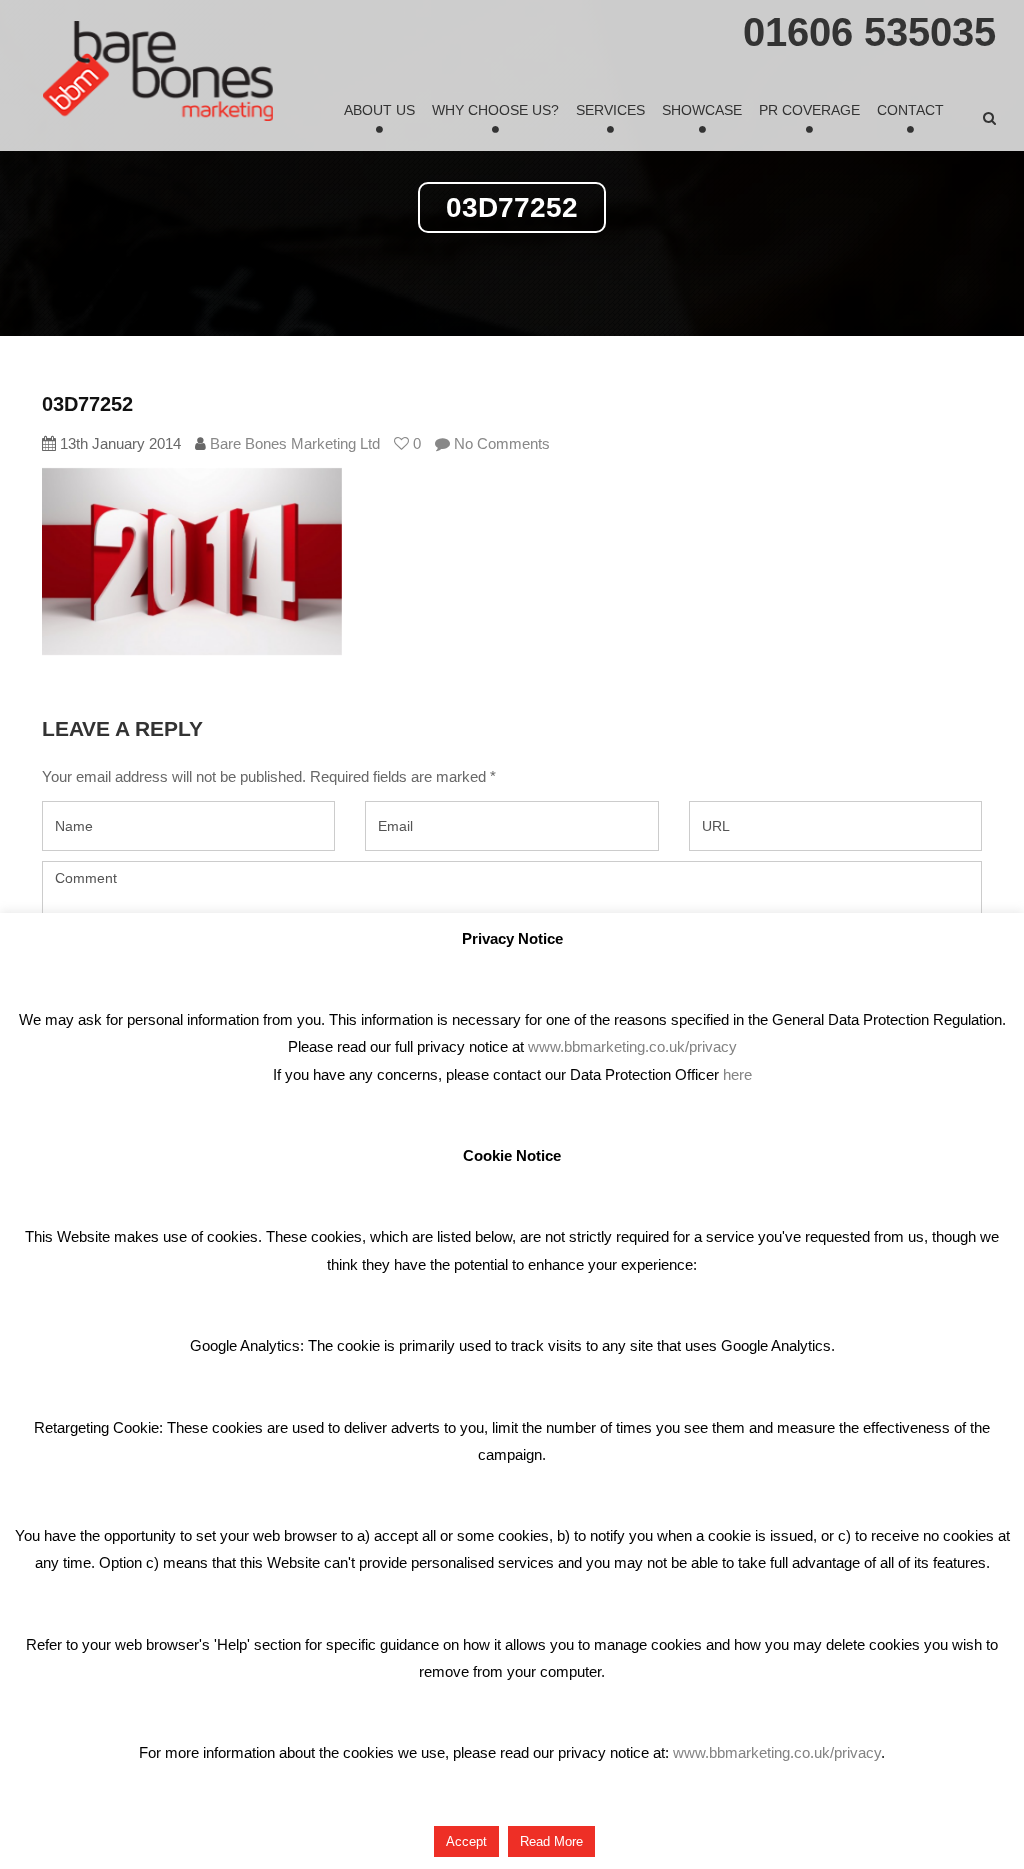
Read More (551, 1841)
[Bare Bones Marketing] (158, 71)
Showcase (702, 110)
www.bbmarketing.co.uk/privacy (632, 1046)
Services (610, 110)
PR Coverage (809, 110)
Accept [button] (466, 1841)
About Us (379, 110)
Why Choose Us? (495, 110)
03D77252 (87, 404)
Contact (910, 110)
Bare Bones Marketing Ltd (295, 443)
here (737, 1074)
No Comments (500, 443)
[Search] (989, 118)
